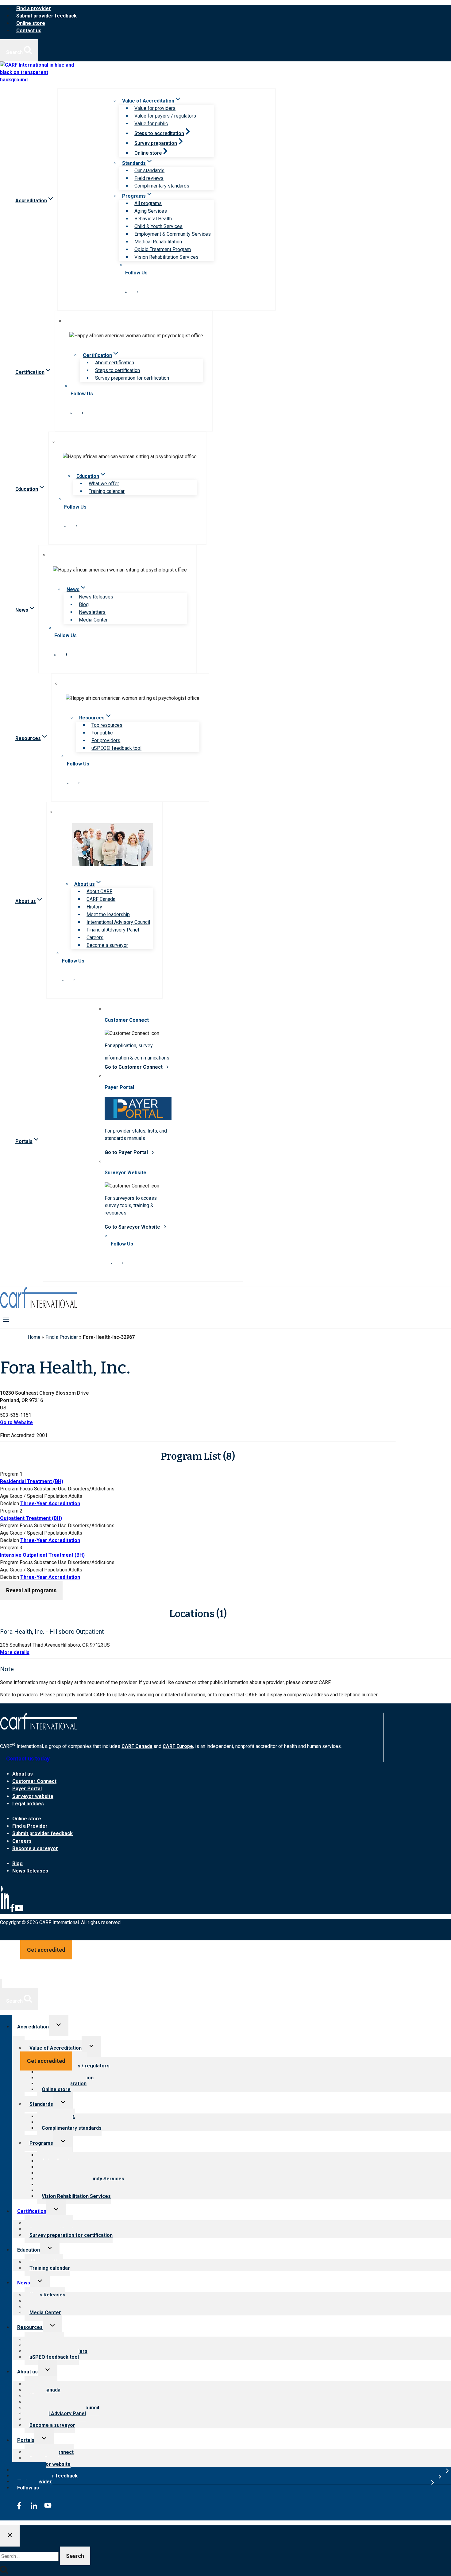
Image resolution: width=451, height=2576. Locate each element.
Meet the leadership (108, 914)
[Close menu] (1, 1983)
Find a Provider (62, 1337)
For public (102, 733)
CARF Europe (178, 1747)
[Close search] (10, 2536)
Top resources (107, 725)
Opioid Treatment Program (163, 249)
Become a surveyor (107, 945)
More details (15, 1652)
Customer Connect (34, 1781)
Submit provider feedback (46, 16)
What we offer (104, 484)
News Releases (96, 597)
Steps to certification (118, 370)
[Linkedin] (5, 1911)
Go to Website (16, 1422)
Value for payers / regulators (165, 116)
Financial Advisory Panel (113, 930)
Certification (32, 2211)
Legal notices (28, 1804)
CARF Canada (101, 899)
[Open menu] (6, 1319)
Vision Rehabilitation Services (166, 257)
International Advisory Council (118, 922)
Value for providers (155, 108)
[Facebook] (12, 1911)
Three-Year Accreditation (50, 1503)
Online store (31, 23)
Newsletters (92, 612)
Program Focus (16, 1489)
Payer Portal (27, 1789)
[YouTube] (19, 1911)
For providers (106, 740)
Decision (10, 1503)
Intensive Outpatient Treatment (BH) (42, 1555)
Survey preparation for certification (132, 378)
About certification (115, 363)
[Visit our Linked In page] (126, 291)
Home (34, 1337)
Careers (95, 937)
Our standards (149, 170)
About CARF (99, 891)
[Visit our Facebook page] (137, 291)
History (94, 907)
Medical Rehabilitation (158, 242)
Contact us (29, 31)
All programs (148, 203)
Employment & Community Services (173, 234)
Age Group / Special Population (34, 1496)
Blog (84, 604)
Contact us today (28, 1759)
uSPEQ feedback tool (54, 2357)
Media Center (93, 620)
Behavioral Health (153, 219)
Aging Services (151, 211)
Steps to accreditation (159, 133)
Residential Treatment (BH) (32, 1481)
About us (23, 1774)
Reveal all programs (31, 1590)
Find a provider (34, 8)
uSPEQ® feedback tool (116, 748)
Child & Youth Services (158, 226)
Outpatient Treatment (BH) (31, 1518)
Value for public (151, 124)
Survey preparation (156, 143)
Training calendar (107, 491)
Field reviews (149, 178)
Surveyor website (33, 1796)
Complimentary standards (162, 186)
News (24, 2283)
